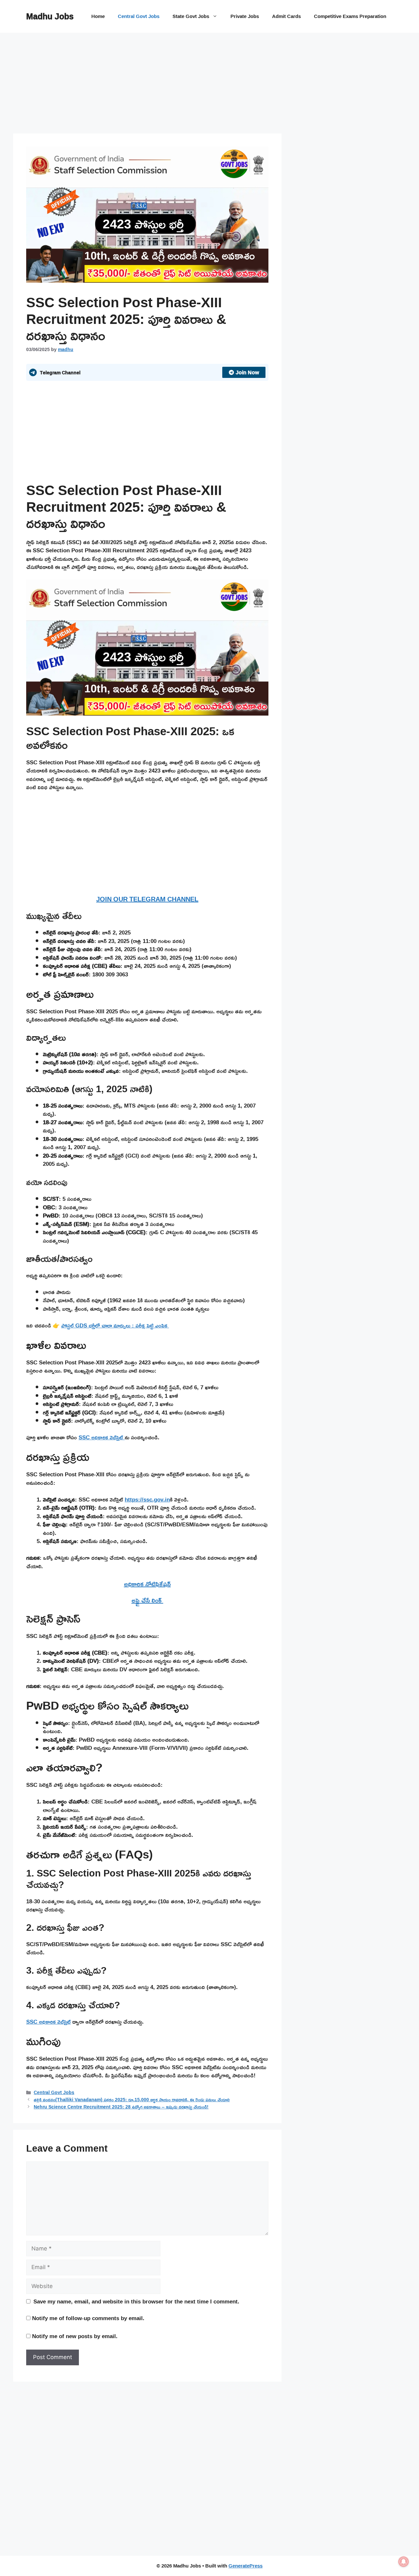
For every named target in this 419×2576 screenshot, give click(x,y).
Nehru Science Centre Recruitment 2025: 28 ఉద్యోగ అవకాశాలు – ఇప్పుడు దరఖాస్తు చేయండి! (121, 2107)
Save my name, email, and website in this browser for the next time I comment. (136, 2301)
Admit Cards (286, 16)
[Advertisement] (147, 85)
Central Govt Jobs (139, 16)
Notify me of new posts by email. (75, 2336)
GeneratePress (246, 2566)
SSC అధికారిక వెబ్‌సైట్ (102, 1437)
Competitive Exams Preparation (350, 16)
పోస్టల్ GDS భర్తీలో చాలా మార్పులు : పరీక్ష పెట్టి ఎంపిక (115, 1325)
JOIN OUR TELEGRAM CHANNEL (147, 899)
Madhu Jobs (50, 16)
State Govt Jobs (191, 16)
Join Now (247, 372)
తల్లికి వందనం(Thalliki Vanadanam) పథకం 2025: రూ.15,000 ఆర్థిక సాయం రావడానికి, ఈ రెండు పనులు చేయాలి (132, 2099)
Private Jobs (245, 16)
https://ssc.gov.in (147, 1499)
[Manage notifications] (404, 2562)
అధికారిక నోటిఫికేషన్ (147, 1584)
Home (98, 16)
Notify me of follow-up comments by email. (88, 2318)
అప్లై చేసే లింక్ (147, 1600)
